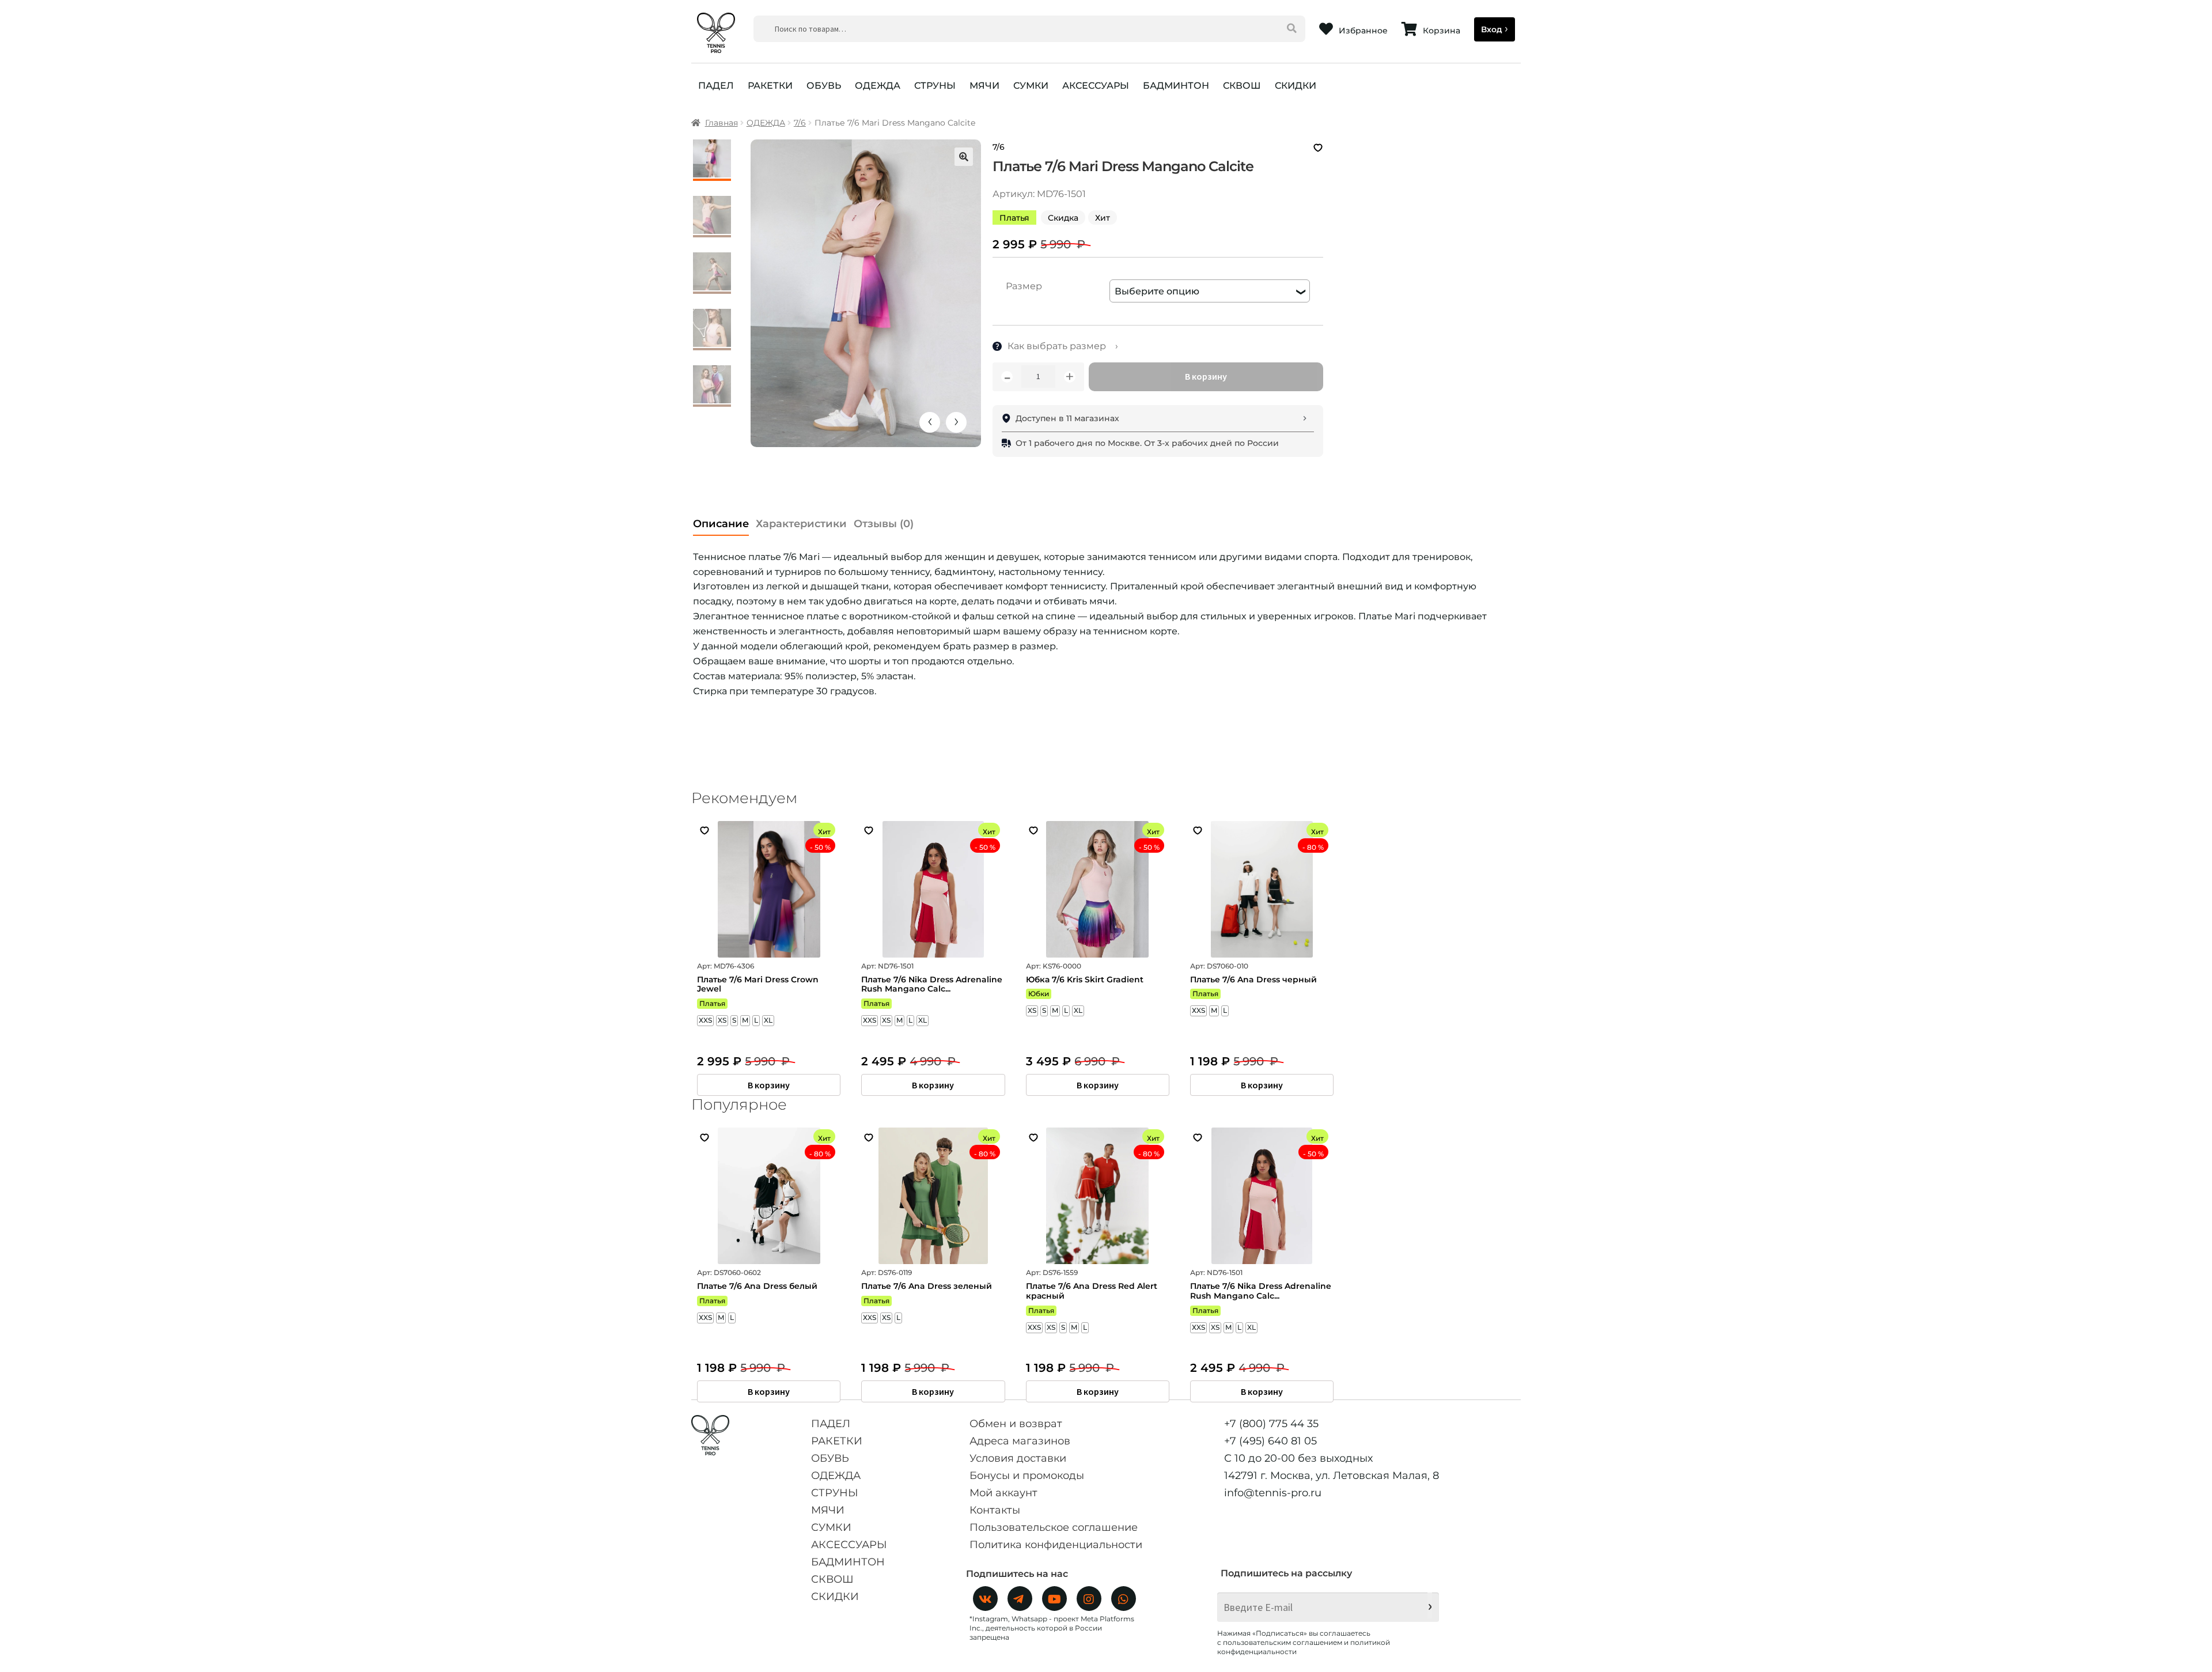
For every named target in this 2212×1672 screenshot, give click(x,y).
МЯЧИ (984, 86)
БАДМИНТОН (1176, 86)
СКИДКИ (1296, 86)
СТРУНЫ (935, 86)
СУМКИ (1031, 86)
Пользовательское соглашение (1054, 1527)
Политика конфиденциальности (1056, 1545)
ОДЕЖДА (878, 86)
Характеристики (801, 524)
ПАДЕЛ (716, 86)
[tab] (721, 521)
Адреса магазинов (1020, 1441)
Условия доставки (1018, 1458)
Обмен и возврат (1016, 1424)
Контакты (995, 1510)
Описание (721, 524)
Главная (721, 123)
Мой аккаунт (1003, 1493)
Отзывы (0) (884, 524)
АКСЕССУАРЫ (1096, 86)
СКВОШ (1242, 86)
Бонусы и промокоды (1027, 1476)
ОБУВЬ (824, 86)
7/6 (800, 123)
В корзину (1206, 376)
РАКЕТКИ (770, 86)
